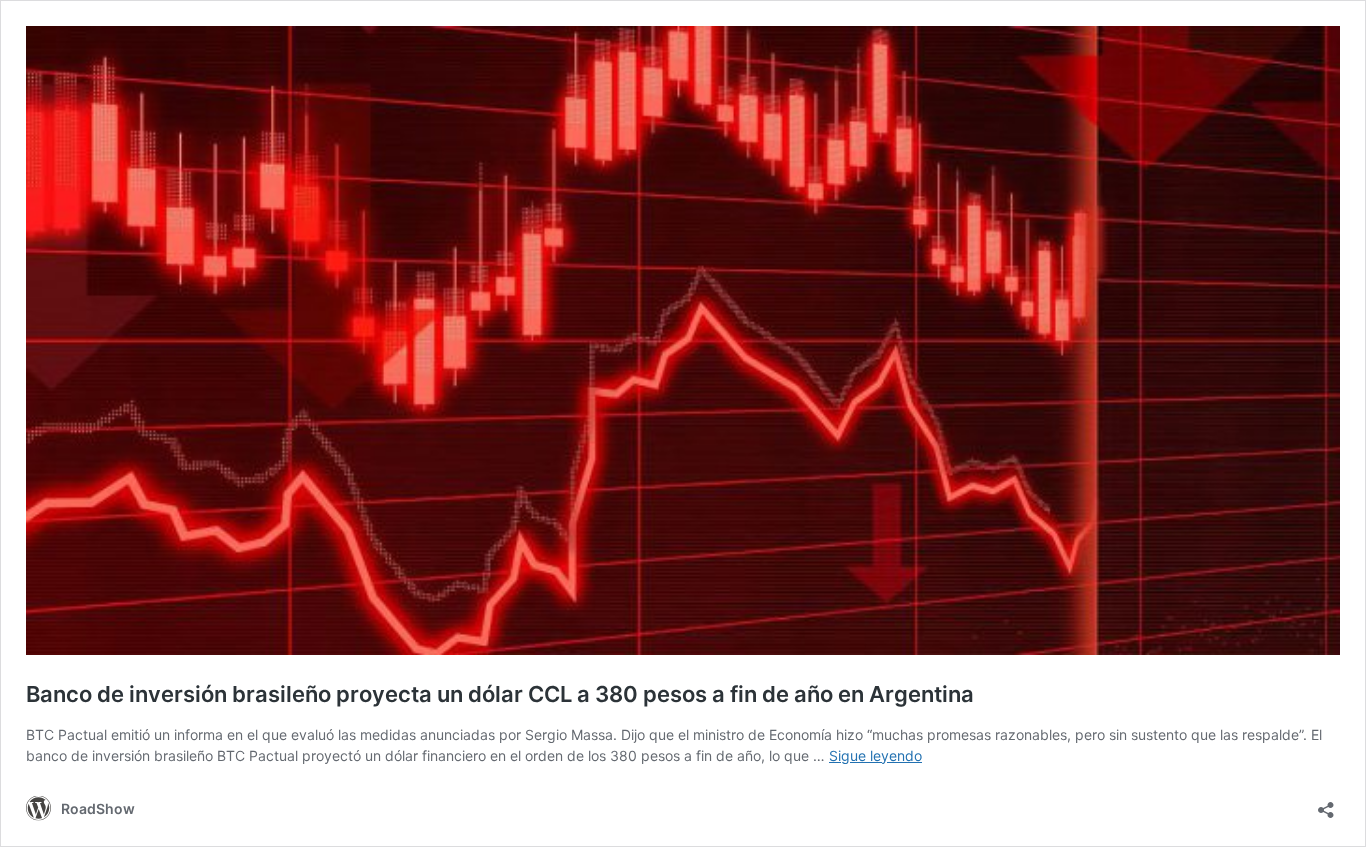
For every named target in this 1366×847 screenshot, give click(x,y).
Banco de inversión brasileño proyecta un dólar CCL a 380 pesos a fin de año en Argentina (500, 694)
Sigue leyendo (875, 755)
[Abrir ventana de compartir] (1326, 803)
